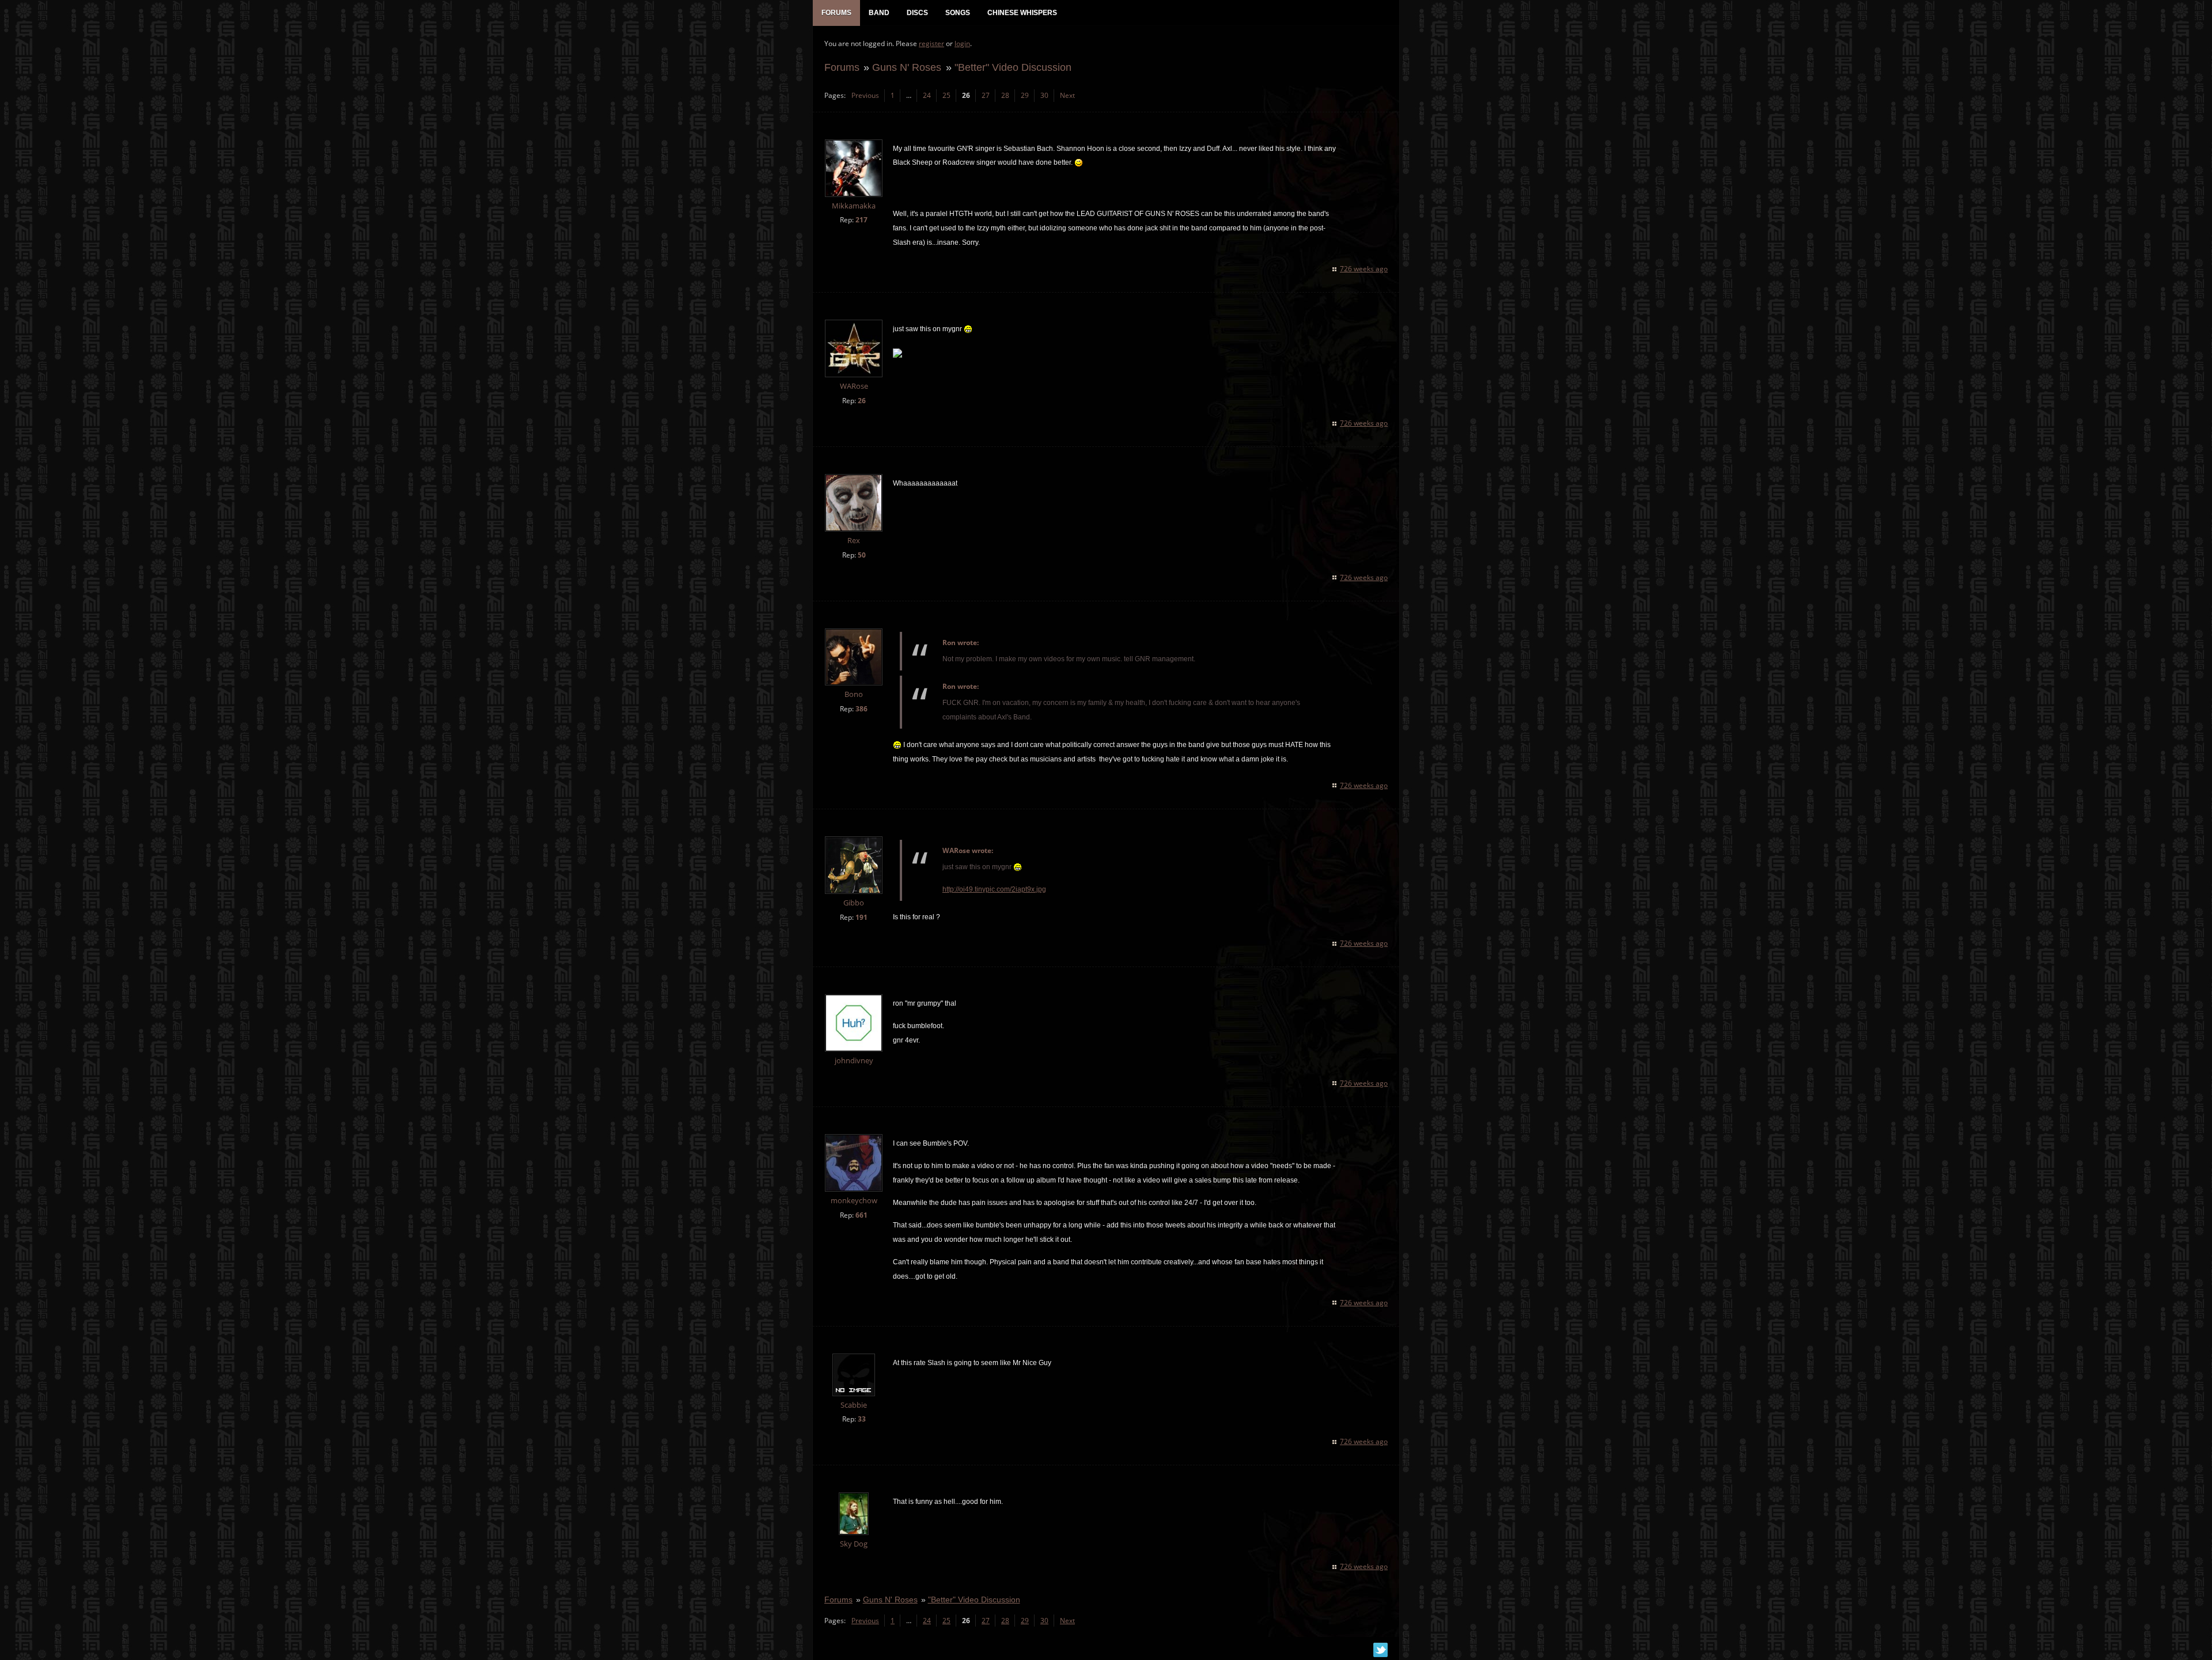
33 (862, 1419)
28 (1005, 95)
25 (946, 95)
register (931, 43)
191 (861, 917)
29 (1025, 95)
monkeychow (854, 1201)
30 (1044, 95)
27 (986, 95)
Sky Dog (854, 1544)
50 (862, 555)
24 (927, 95)
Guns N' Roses (907, 67)
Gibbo (854, 903)
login (962, 43)
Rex (854, 541)
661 (861, 1215)
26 (862, 401)
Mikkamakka (854, 206)
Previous (865, 95)
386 (861, 709)
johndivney (854, 1061)
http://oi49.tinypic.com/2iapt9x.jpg (994, 889)
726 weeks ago (1364, 269)
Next (1067, 95)
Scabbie (854, 1405)
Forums (842, 67)
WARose (854, 386)
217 (861, 220)
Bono (854, 694)
